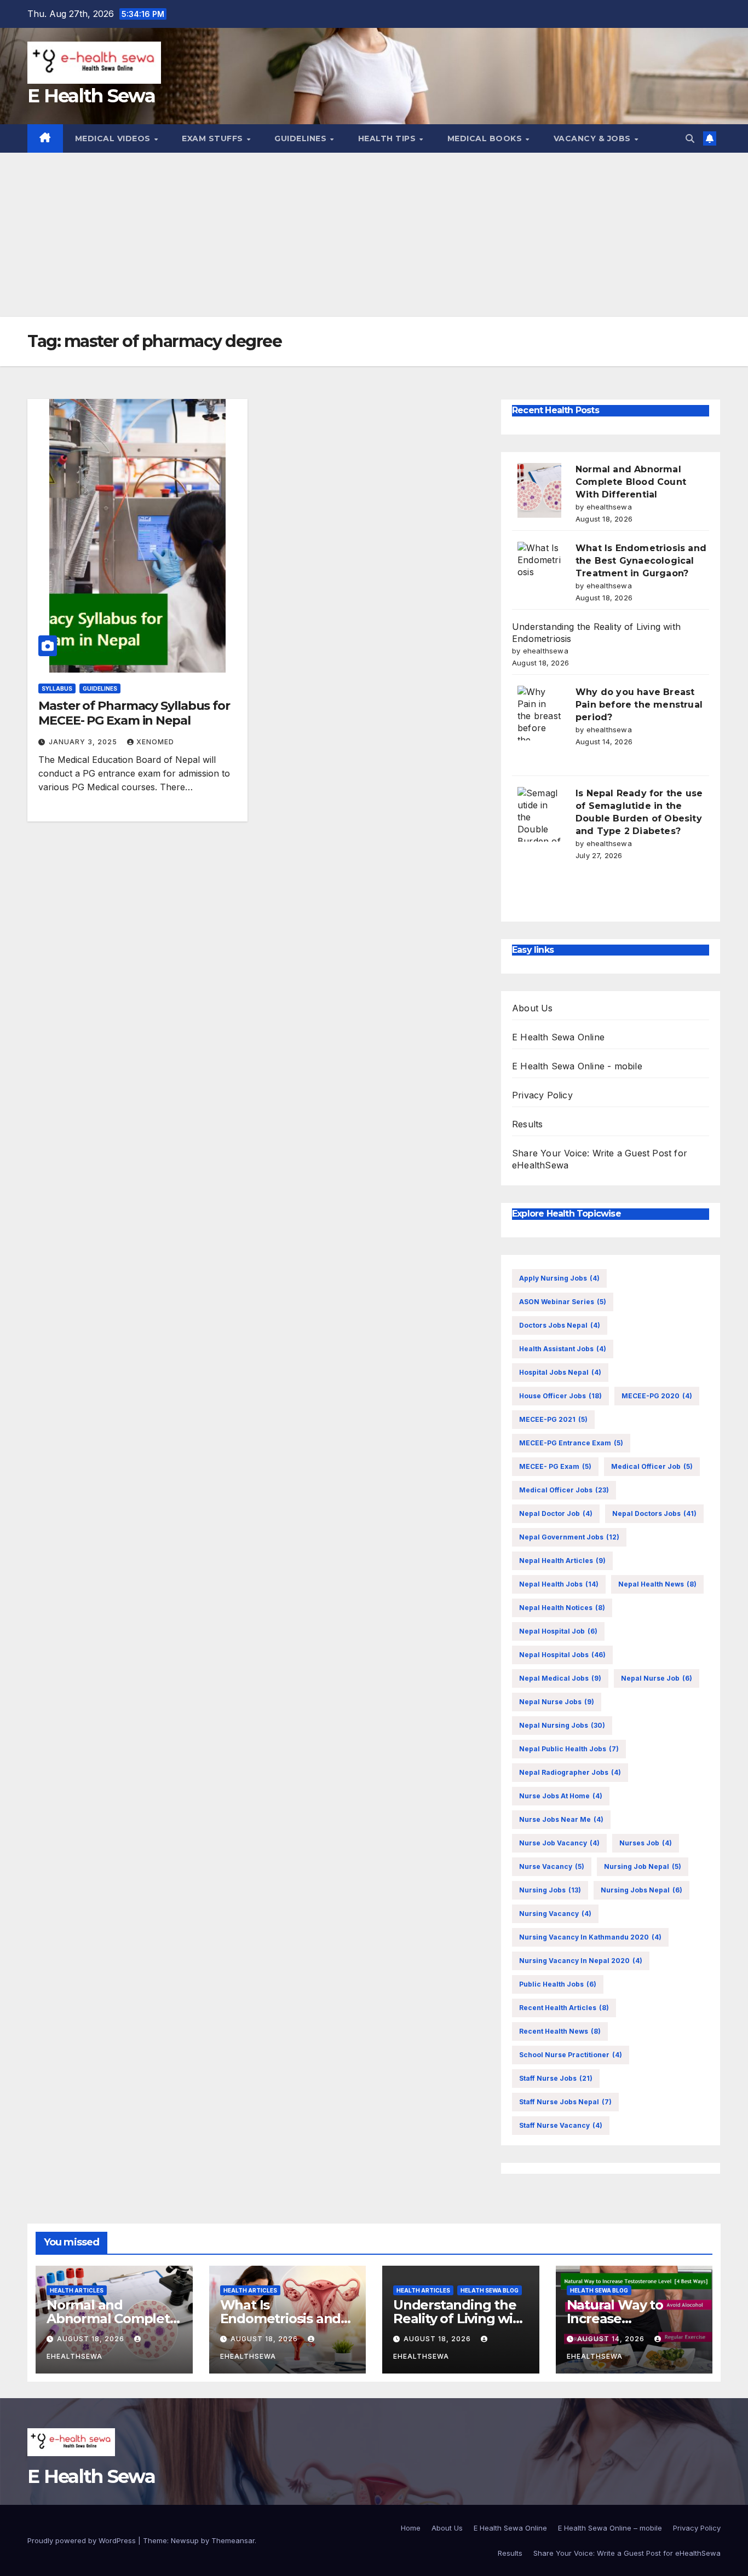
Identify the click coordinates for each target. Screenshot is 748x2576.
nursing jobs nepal (641, 1890)
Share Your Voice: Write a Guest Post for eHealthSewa (627, 2553)
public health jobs (558, 1984)
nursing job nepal (643, 1866)
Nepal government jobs (569, 1537)
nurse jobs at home (561, 1796)
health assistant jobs (563, 1349)
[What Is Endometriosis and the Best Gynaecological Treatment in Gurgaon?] (539, 569)
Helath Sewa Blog (490, 2290)
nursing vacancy (555, 1914)
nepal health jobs (559, 1584)
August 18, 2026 (92, 2339)
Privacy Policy (542, 1095)
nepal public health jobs (569, 1749)
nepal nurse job (657, 1678)
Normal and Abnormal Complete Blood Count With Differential (631, 482)
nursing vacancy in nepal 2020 (581, 1961)
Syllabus (57, 688)
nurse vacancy (552, 1866)
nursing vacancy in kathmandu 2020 (590, 1937)
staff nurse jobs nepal (565, 2102)
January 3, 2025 (84, 742)
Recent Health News (560, 2031)
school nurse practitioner (571, 2055)
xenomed (155, 742)
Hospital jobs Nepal (560, 1372)
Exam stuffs (214, 138)
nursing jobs (550, 1890)
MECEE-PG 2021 (553, 1419)
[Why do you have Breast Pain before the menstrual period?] (539, 713)
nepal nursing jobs (562, 1725)
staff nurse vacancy (561, 2125)
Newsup (185, 2540)
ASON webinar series (563, 1302)
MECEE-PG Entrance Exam (571, 1443)
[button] (690, 138)
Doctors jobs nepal (560, 1325)
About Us (533, 1008)
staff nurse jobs (556, 2078)
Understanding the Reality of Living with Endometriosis (460, 2319)
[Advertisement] (374, 235)
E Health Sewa (91, 96)
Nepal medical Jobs (560, 1678)
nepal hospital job (558, 1631)
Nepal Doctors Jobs (654, 1513)
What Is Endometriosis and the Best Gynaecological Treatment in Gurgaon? (641, 561)
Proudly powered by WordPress (83, 2540)
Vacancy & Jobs (594, 138)
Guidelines (302, 138)
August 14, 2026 (612, 2339)
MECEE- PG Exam (555, 1466)
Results (527, 1124)
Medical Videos (114, 138)
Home (411, 2528)
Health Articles (77, 2290)
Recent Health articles (564, 2008)
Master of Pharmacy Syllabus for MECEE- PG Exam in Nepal (134, 713)
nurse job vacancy (559, 1843)
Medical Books (486, 138)
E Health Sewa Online (558, 1037)
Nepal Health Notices (562, 1608)
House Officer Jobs (560, 1396)
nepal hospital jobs (562, 1655)
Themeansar (233, 2540)
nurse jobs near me (561, 1819)
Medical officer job (652, 1466)
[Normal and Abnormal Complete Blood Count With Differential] (539, 490)
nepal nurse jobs (557, 1702)
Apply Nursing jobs (559, 1278)
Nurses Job (646, 1843)
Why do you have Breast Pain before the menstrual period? (639, 705)
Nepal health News (657, 1584)
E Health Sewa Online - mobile (577, 1066)
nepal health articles (562, 1561)
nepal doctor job (556, 1513)
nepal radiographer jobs (570, 1772)
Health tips (388, 138)
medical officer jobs (564, 1490)
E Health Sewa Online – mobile (610, 2528)
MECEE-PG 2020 (657, 1396)
